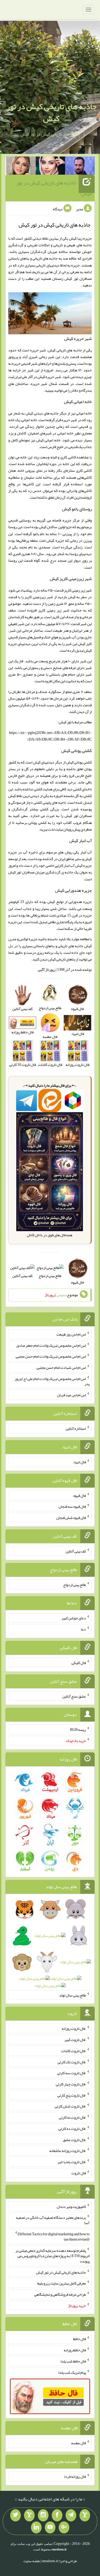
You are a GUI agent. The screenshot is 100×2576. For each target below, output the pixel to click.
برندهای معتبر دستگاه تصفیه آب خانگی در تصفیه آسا (53, 2220)
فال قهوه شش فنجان (71, 1518)
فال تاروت (79, 2173)
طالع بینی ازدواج (50, 1276)
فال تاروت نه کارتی (72, 2117)
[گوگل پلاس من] (64, 2528)
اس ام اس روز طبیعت (71, 1334)
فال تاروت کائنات (73, 2051)
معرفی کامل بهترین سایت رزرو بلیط (62, 2283)
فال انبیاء (79, 1462)
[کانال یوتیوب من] (50, 2528)
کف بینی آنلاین (22, 1276)
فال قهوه (80, 1495)
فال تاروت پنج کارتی (72, 2095)
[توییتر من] (15, 2515)
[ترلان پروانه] (51, 167)
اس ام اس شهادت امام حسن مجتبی (61, 1367)
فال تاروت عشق (74, 2139)
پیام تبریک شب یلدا (72, 2372)
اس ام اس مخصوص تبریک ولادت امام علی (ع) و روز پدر (52, 1381)
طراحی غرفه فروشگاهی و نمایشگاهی (60, 2294)
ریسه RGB (78, 1729)
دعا (83, 1629)
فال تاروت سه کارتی (71, 2073)
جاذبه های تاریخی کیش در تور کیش (51, 112)
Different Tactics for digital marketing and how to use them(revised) (54, 2237)
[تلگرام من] (71, 2515)
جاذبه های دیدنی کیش (42, 413)
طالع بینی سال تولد (73, 1995)
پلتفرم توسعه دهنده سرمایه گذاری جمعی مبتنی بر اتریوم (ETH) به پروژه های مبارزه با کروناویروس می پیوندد (53, 2256)
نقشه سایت (32, 2561)
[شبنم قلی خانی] (21, 167)
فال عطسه (79, 2443)
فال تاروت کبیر (75, 2040)
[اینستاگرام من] (43, 2515)
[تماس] (29, 2515)
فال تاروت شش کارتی (70, 2106)
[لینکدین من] (36, 2528)
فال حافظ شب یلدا (73, 2361)
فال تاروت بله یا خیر (72, 2162)
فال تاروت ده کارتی (72, 2129)
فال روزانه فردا (75, 2476)
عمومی (61, 1295)
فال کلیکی (79, 1663)
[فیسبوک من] (57, 2515)
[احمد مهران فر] (80, 167)
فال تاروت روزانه (74, 2028)
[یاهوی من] (85, 2515)
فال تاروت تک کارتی (72, 2062)
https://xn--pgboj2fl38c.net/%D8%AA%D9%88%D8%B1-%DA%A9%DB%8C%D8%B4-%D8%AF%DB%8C (50, 736)
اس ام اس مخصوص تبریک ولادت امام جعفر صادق (51, 1345)
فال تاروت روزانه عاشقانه (68, 2151)
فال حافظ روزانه (75, 2350)
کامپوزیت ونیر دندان (71, 2206)
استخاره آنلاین (76, 1428)
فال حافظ (79, 2339)
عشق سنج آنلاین (74, 1696)
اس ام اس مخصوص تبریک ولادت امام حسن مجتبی (51, 1356)
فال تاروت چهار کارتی (71, 2084)
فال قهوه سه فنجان (72, 1506)
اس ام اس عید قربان (71, 1395)
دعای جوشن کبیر (74, 1618)
